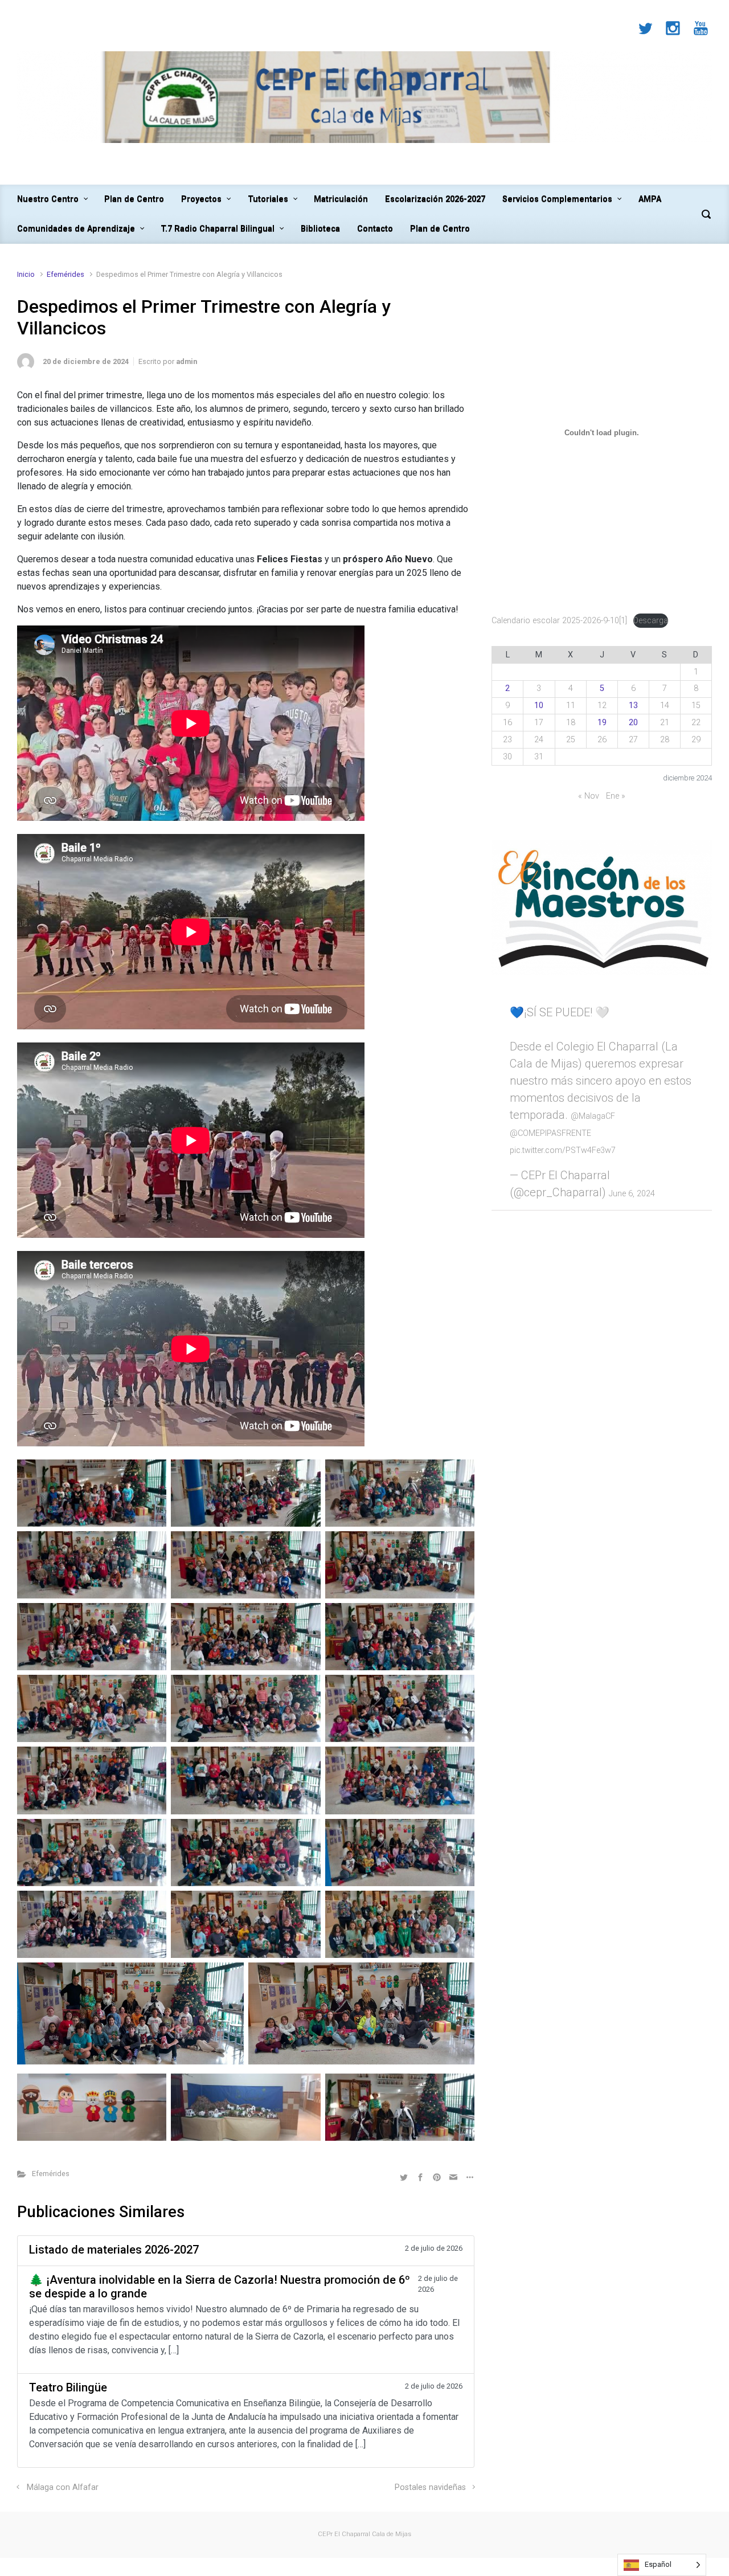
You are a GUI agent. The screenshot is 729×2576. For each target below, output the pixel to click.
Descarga (651, 621)
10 (539, 706)
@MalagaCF (593, 1116)
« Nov (589, 796)
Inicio (26, 274)
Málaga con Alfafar (63, 2487)
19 (602, 723)
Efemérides (65, 274)
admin (187, 361)
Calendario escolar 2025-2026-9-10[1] (559, 621)
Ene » (616, 796)
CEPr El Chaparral (344, 2534)
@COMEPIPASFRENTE (550, 1133)
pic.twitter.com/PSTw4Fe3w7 (563, 1150)
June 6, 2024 (632, 1194)
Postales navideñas (430, 2487)
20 (633, 723)
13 (633, 706)
